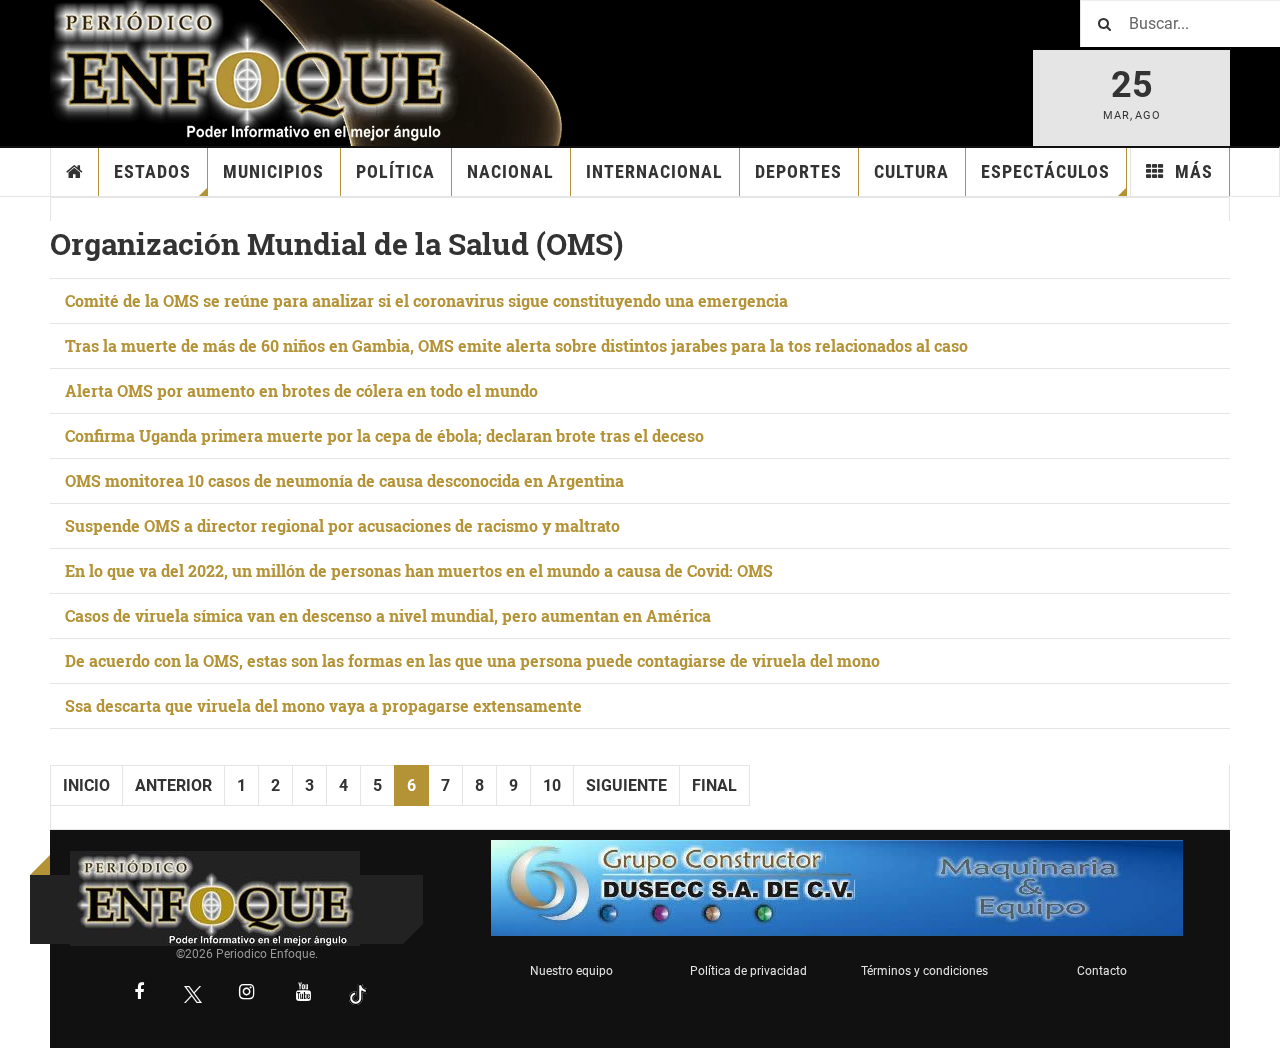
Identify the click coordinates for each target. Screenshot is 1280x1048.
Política (395, 171)
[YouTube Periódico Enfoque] (304, 994)
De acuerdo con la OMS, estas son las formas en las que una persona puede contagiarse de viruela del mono (472, 660)
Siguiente (626, 785)
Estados (152, 171)
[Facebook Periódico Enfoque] (139, 994)
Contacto (1102, 971)
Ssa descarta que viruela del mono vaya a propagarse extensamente (323, 705)
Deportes (798, 171)
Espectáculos (1045, 171)
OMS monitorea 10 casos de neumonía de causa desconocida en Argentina (344, 480)
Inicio (75, 172)
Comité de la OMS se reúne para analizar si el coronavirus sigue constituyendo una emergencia (426, 300)
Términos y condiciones (924, 971)
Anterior (173, 785)
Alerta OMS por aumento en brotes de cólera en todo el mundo (301, 390)
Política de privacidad (748, 971)
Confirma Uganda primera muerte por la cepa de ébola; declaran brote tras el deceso (384, 435)
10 (552, 785)
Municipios (273, 171)
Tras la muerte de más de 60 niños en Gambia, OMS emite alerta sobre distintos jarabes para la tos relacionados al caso (516, 345)
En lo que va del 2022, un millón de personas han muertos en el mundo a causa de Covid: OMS (419, 570)
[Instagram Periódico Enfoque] (247, 994)
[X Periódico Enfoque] (193, 994)
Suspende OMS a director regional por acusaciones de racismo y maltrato (342, 525)
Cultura (911, 171)
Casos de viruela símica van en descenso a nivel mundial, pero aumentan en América (388, 615)
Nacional (510, 171)
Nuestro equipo (571, 971)
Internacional (654, 171)
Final (714, 785)
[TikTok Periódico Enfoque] (358, 994)
